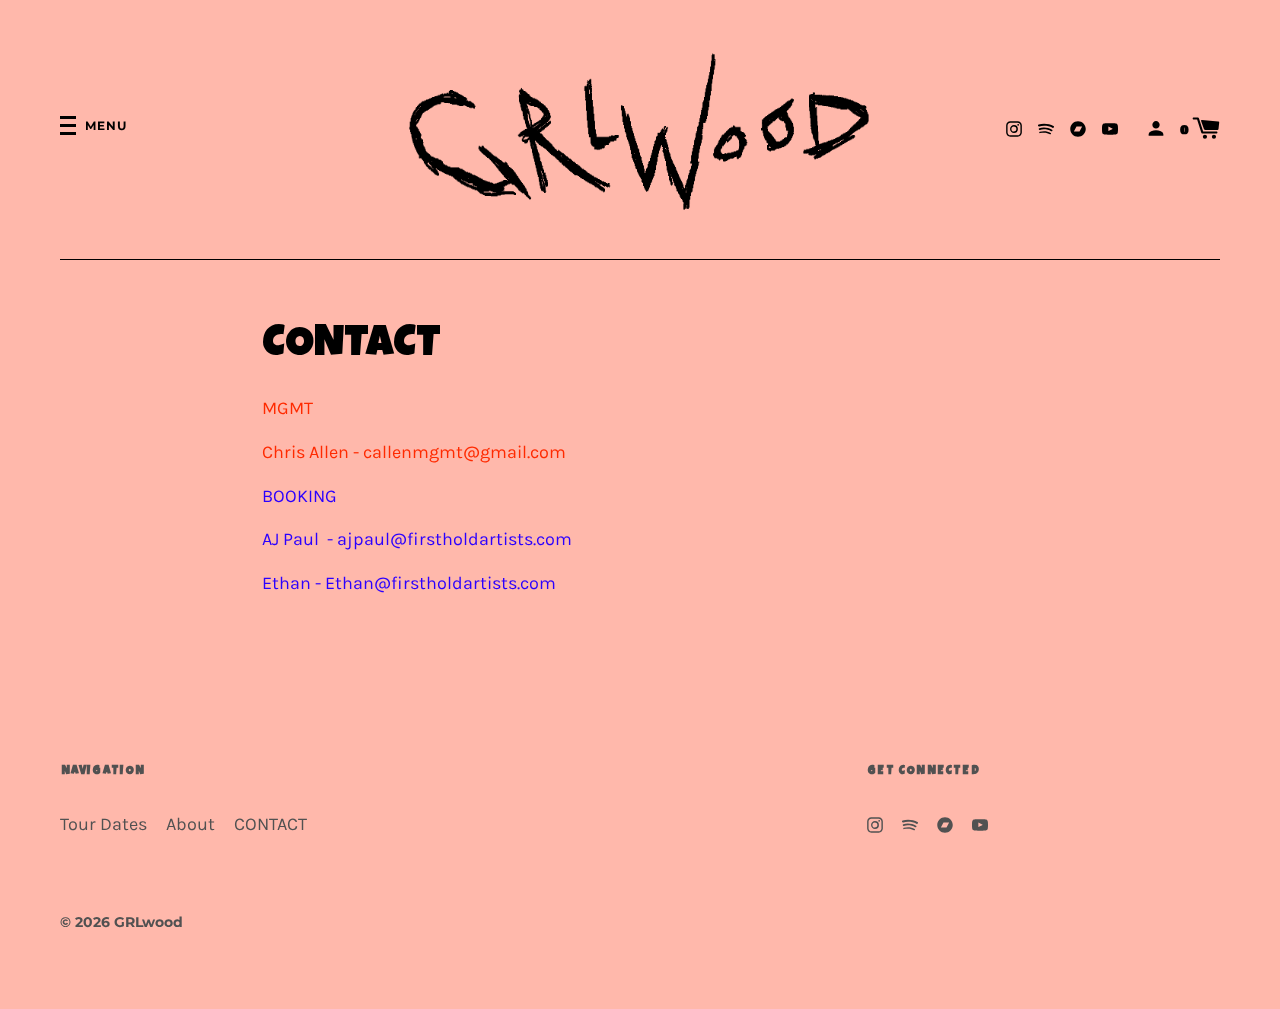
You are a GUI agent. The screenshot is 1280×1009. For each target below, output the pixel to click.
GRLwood (148, 922)
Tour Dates (103, 824)
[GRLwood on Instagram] (1014, 127)
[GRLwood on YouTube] (1110, 127)
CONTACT (270, 824)
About (190, 824)
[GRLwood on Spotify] (1046, 127)
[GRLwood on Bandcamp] (1078, 127)
